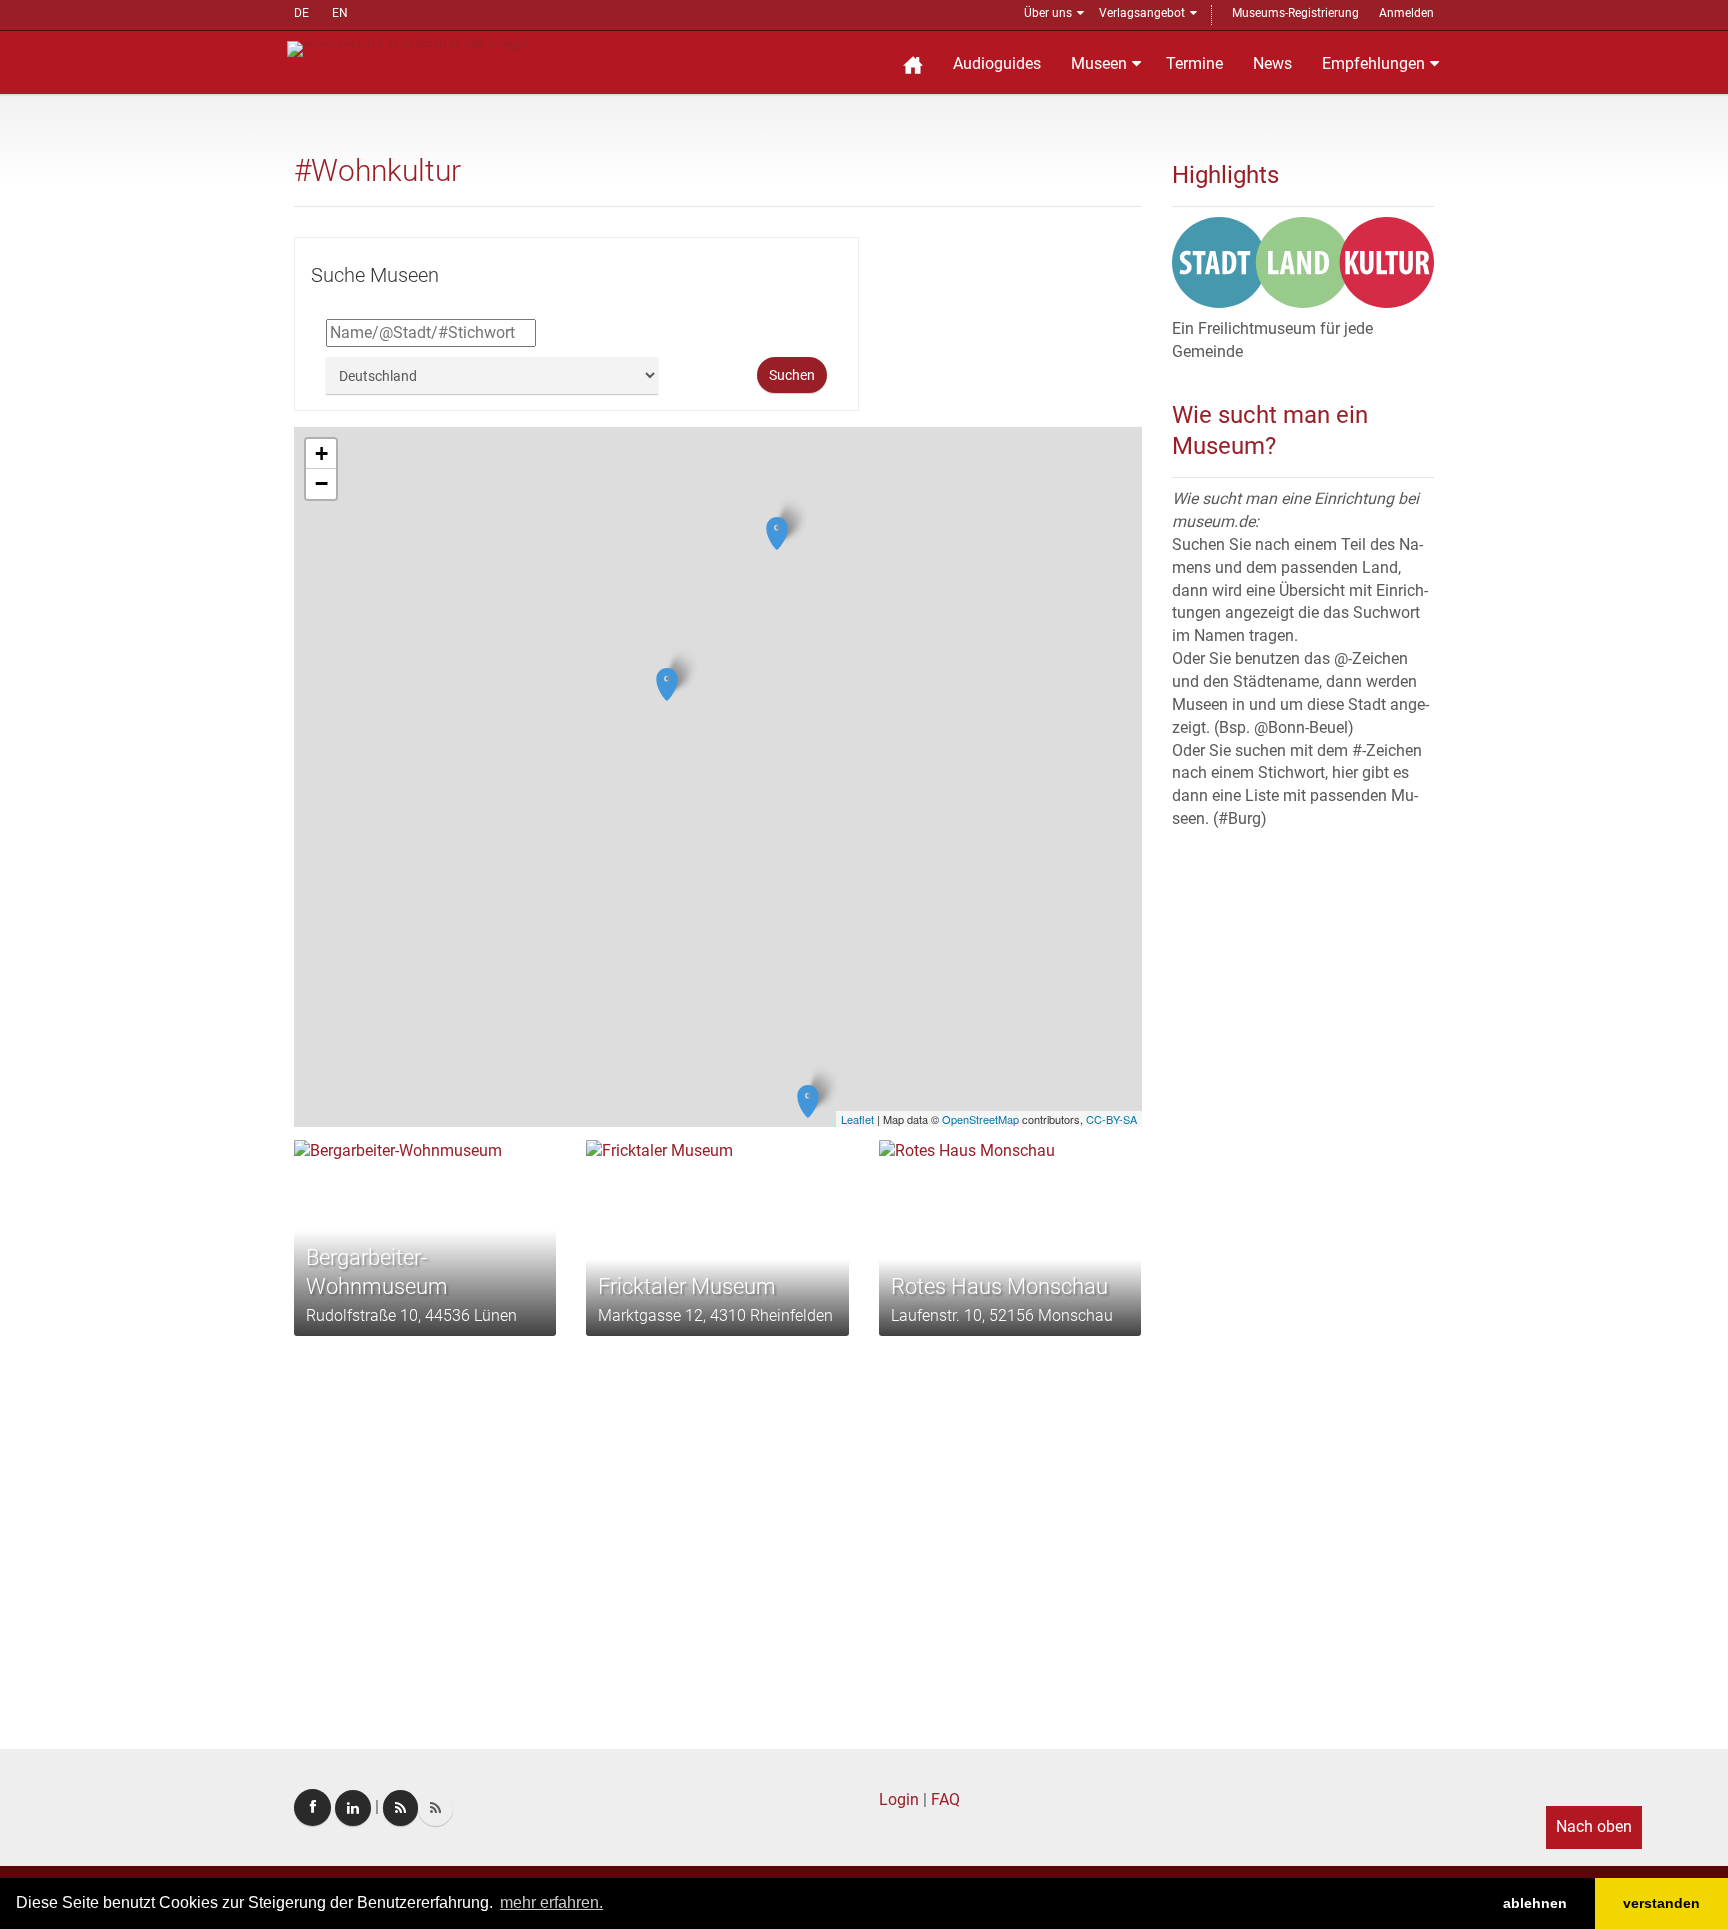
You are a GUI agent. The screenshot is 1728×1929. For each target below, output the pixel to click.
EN (340, 13)
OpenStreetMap (980, 1119)
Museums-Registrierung (1295, 13)
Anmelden (1406, 13)
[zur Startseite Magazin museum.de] (407, 47)
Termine (1194, 63)
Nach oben (1594, 1826)
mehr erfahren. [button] (551, 1902)
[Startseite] (913, 62)
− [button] (321, 483)
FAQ (945, 1799)
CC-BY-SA (1111, 1119)
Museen (1099, 63)
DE (301, 13)
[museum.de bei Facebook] (312, 1807)
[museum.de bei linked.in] (353, 1808)
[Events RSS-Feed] (400, 1808)
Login (899, 1799)
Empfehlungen (1373, 63)
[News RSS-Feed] (435, 1808)
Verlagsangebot (1142, 13)
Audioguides (997, 63)
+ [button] (321, 453)
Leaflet (857, 1119)
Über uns (1048, 13)
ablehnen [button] (1535, 1903)
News (1272, 63)
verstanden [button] (1661, 1903)
